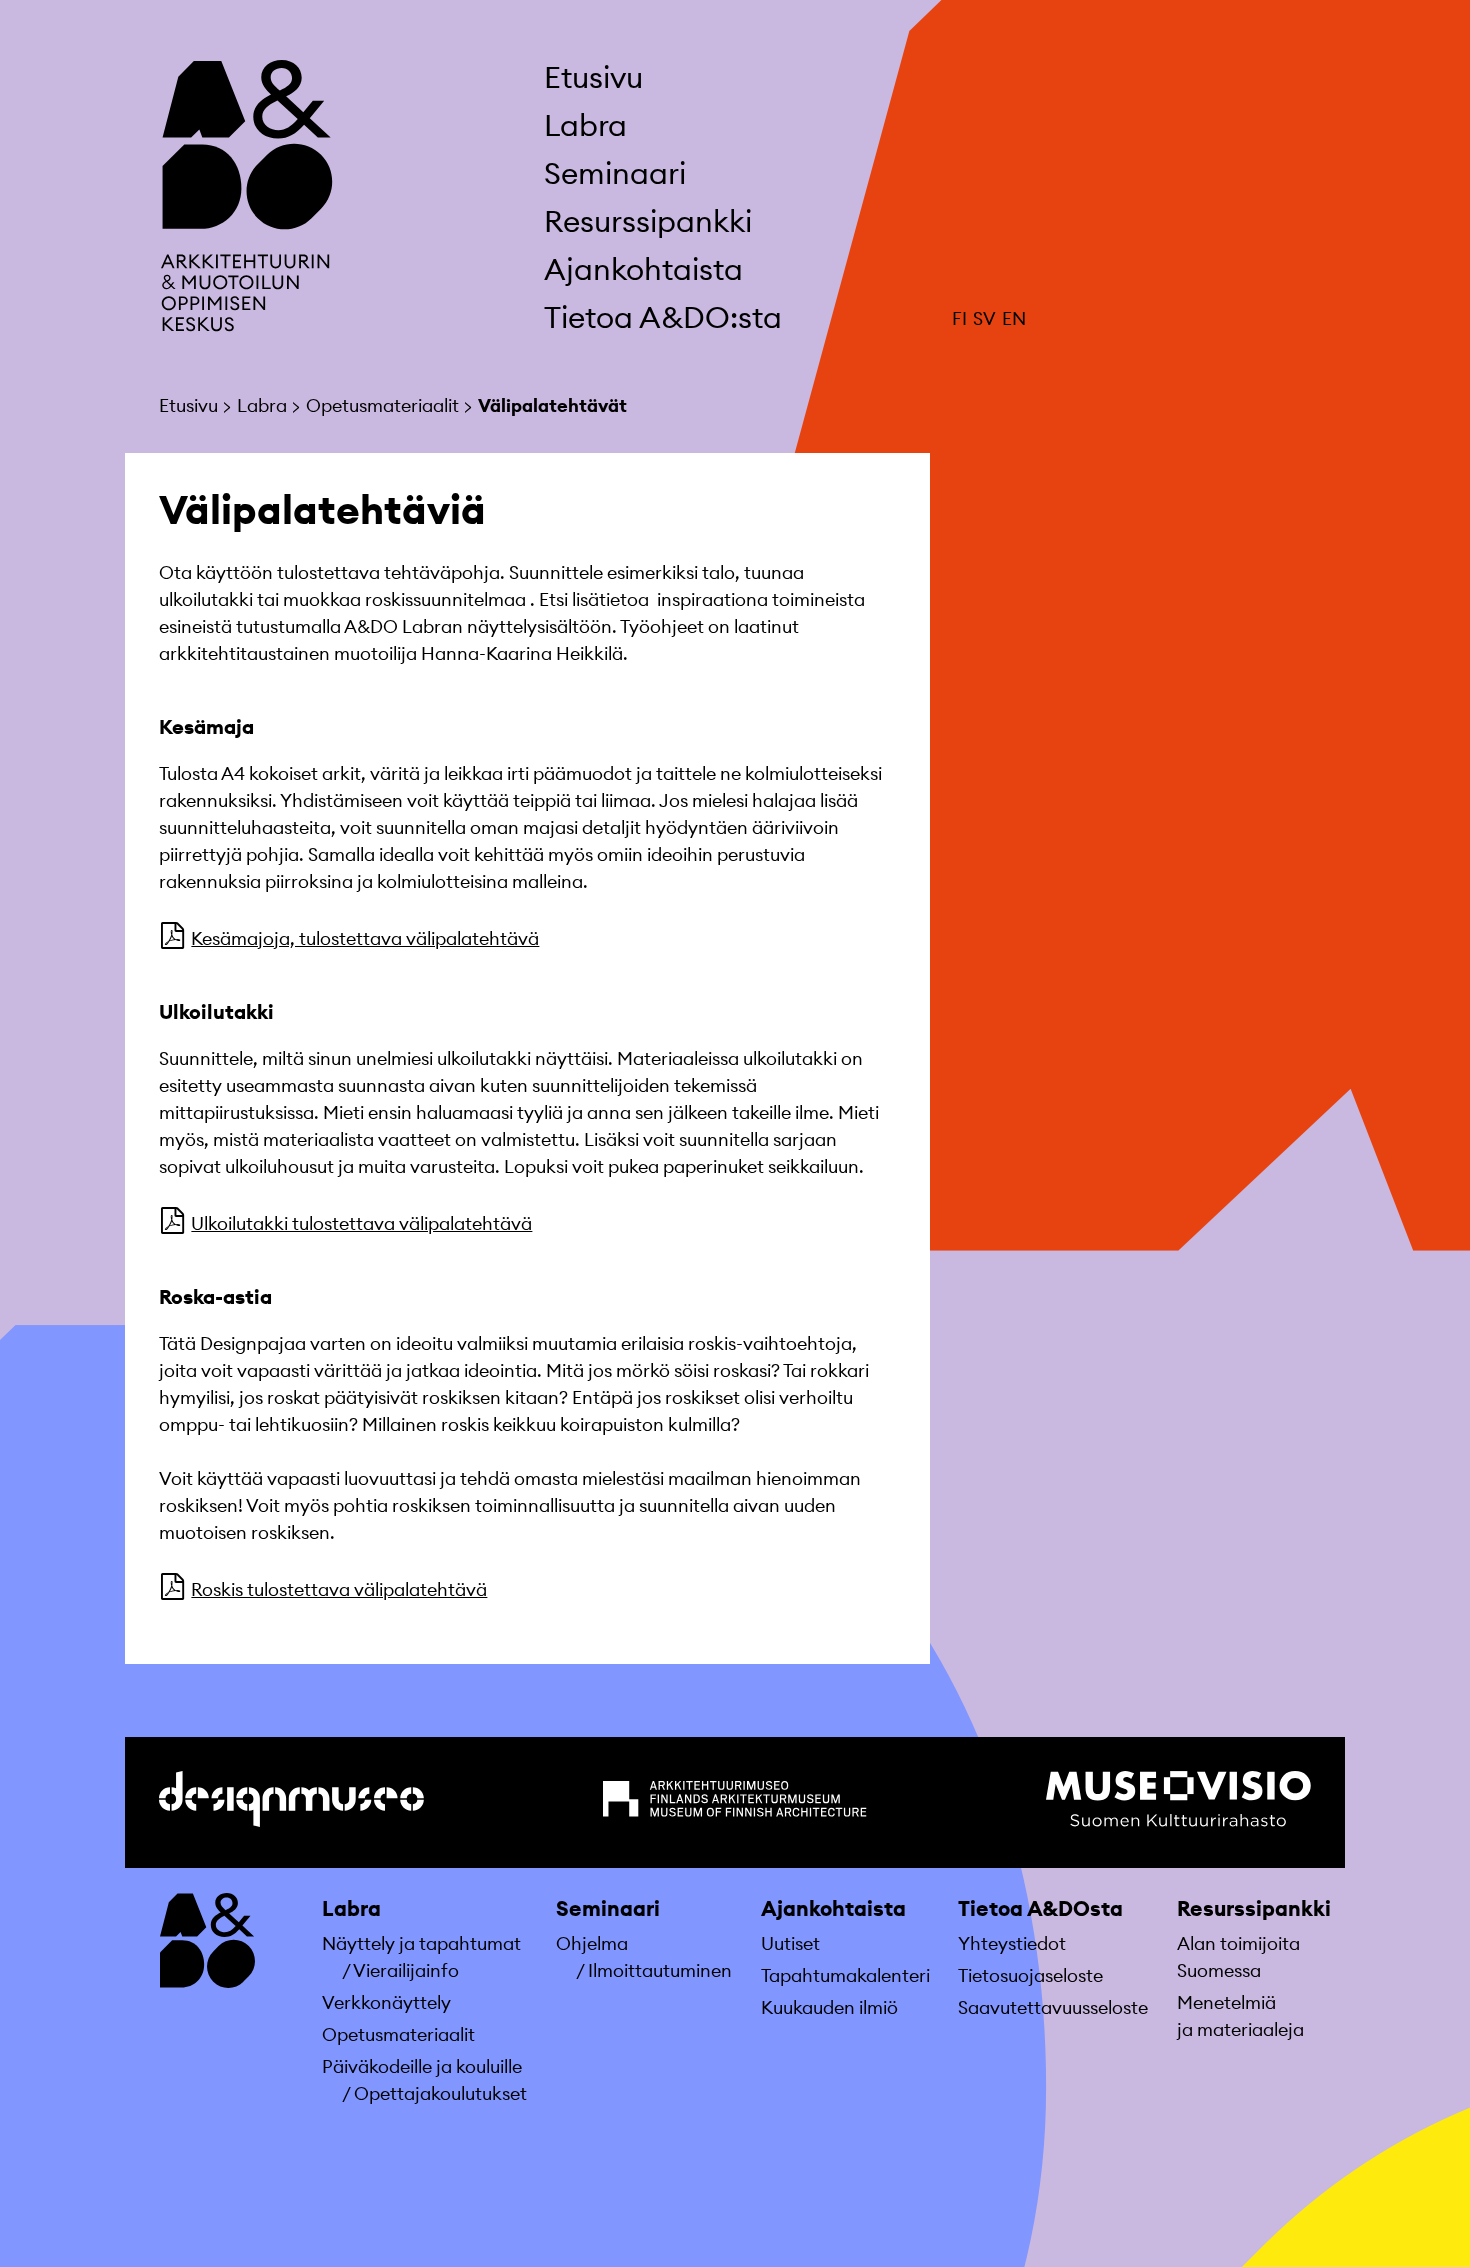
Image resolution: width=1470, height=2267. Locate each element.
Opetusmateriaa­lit (398, 2034)
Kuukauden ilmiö (829, 2007)
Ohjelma (592, 1943)
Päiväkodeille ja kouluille (422, 2066)
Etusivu (593, 77)
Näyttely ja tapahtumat (421, 1943)
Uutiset (790, 1943)
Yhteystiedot (1012, 1943)
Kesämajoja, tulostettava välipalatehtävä (365, 938)
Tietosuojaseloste (1030, 1975)
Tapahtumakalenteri (845, 1975)
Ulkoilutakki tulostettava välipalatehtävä (361, 1223)
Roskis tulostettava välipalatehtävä (339, 1589)
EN (1014, 318)
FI (959, 318)
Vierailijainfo (406, 1970)
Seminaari (608, 1908)
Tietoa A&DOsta (1040, 1908)
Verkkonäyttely (386, 2002)
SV (984, 318)
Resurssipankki (1254, 1908)
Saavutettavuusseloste (1053, 2007)
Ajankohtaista (833, 1908)
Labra (351, 1908)
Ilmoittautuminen (660, 1970)
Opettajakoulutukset (440, 2093)
